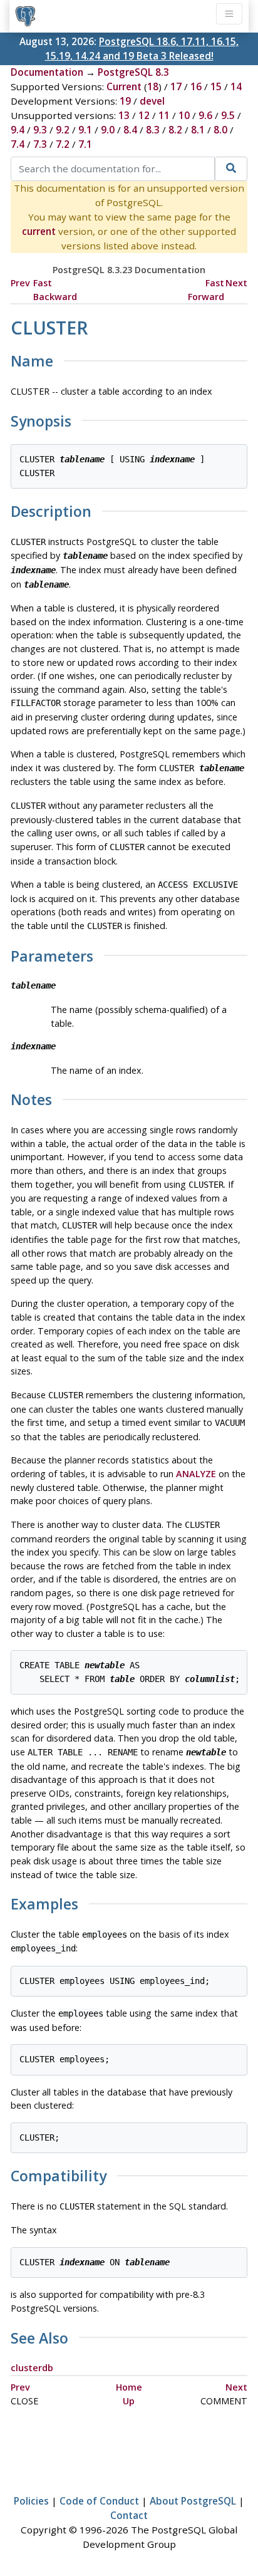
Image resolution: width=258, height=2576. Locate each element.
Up (129, 2401)
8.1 (198, 130)
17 (176, 86)
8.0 (220, 130)
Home (129, 2387)
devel (152, 101)
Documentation (47, 72)
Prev (20, 283)
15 (216, 86)
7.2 (63, 144)
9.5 (228, 115)
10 (184, 115)
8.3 (153, 130)
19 (125, 101)
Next (236, 283)
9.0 (108, 130)
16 (196, 86)
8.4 (130, 130)
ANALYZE (196, 1474)
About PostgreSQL (193, 2501)
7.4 (18, 144)
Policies (31, 2501)
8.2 (175, 130)
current (39, 231)
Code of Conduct (99, 2501)
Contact (129, 2515)
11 (164, 115)
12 (144, 115)
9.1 (85, 130)
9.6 (205, 115)
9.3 (40, 130)
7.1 (85, 144)
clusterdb (32, 2368)
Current (124, 86)
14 (236, 86)
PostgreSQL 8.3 (133, 72)
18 (153, 86)
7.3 (40, 144)
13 (124, 115)
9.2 (63, 130)
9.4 (18, 130)
